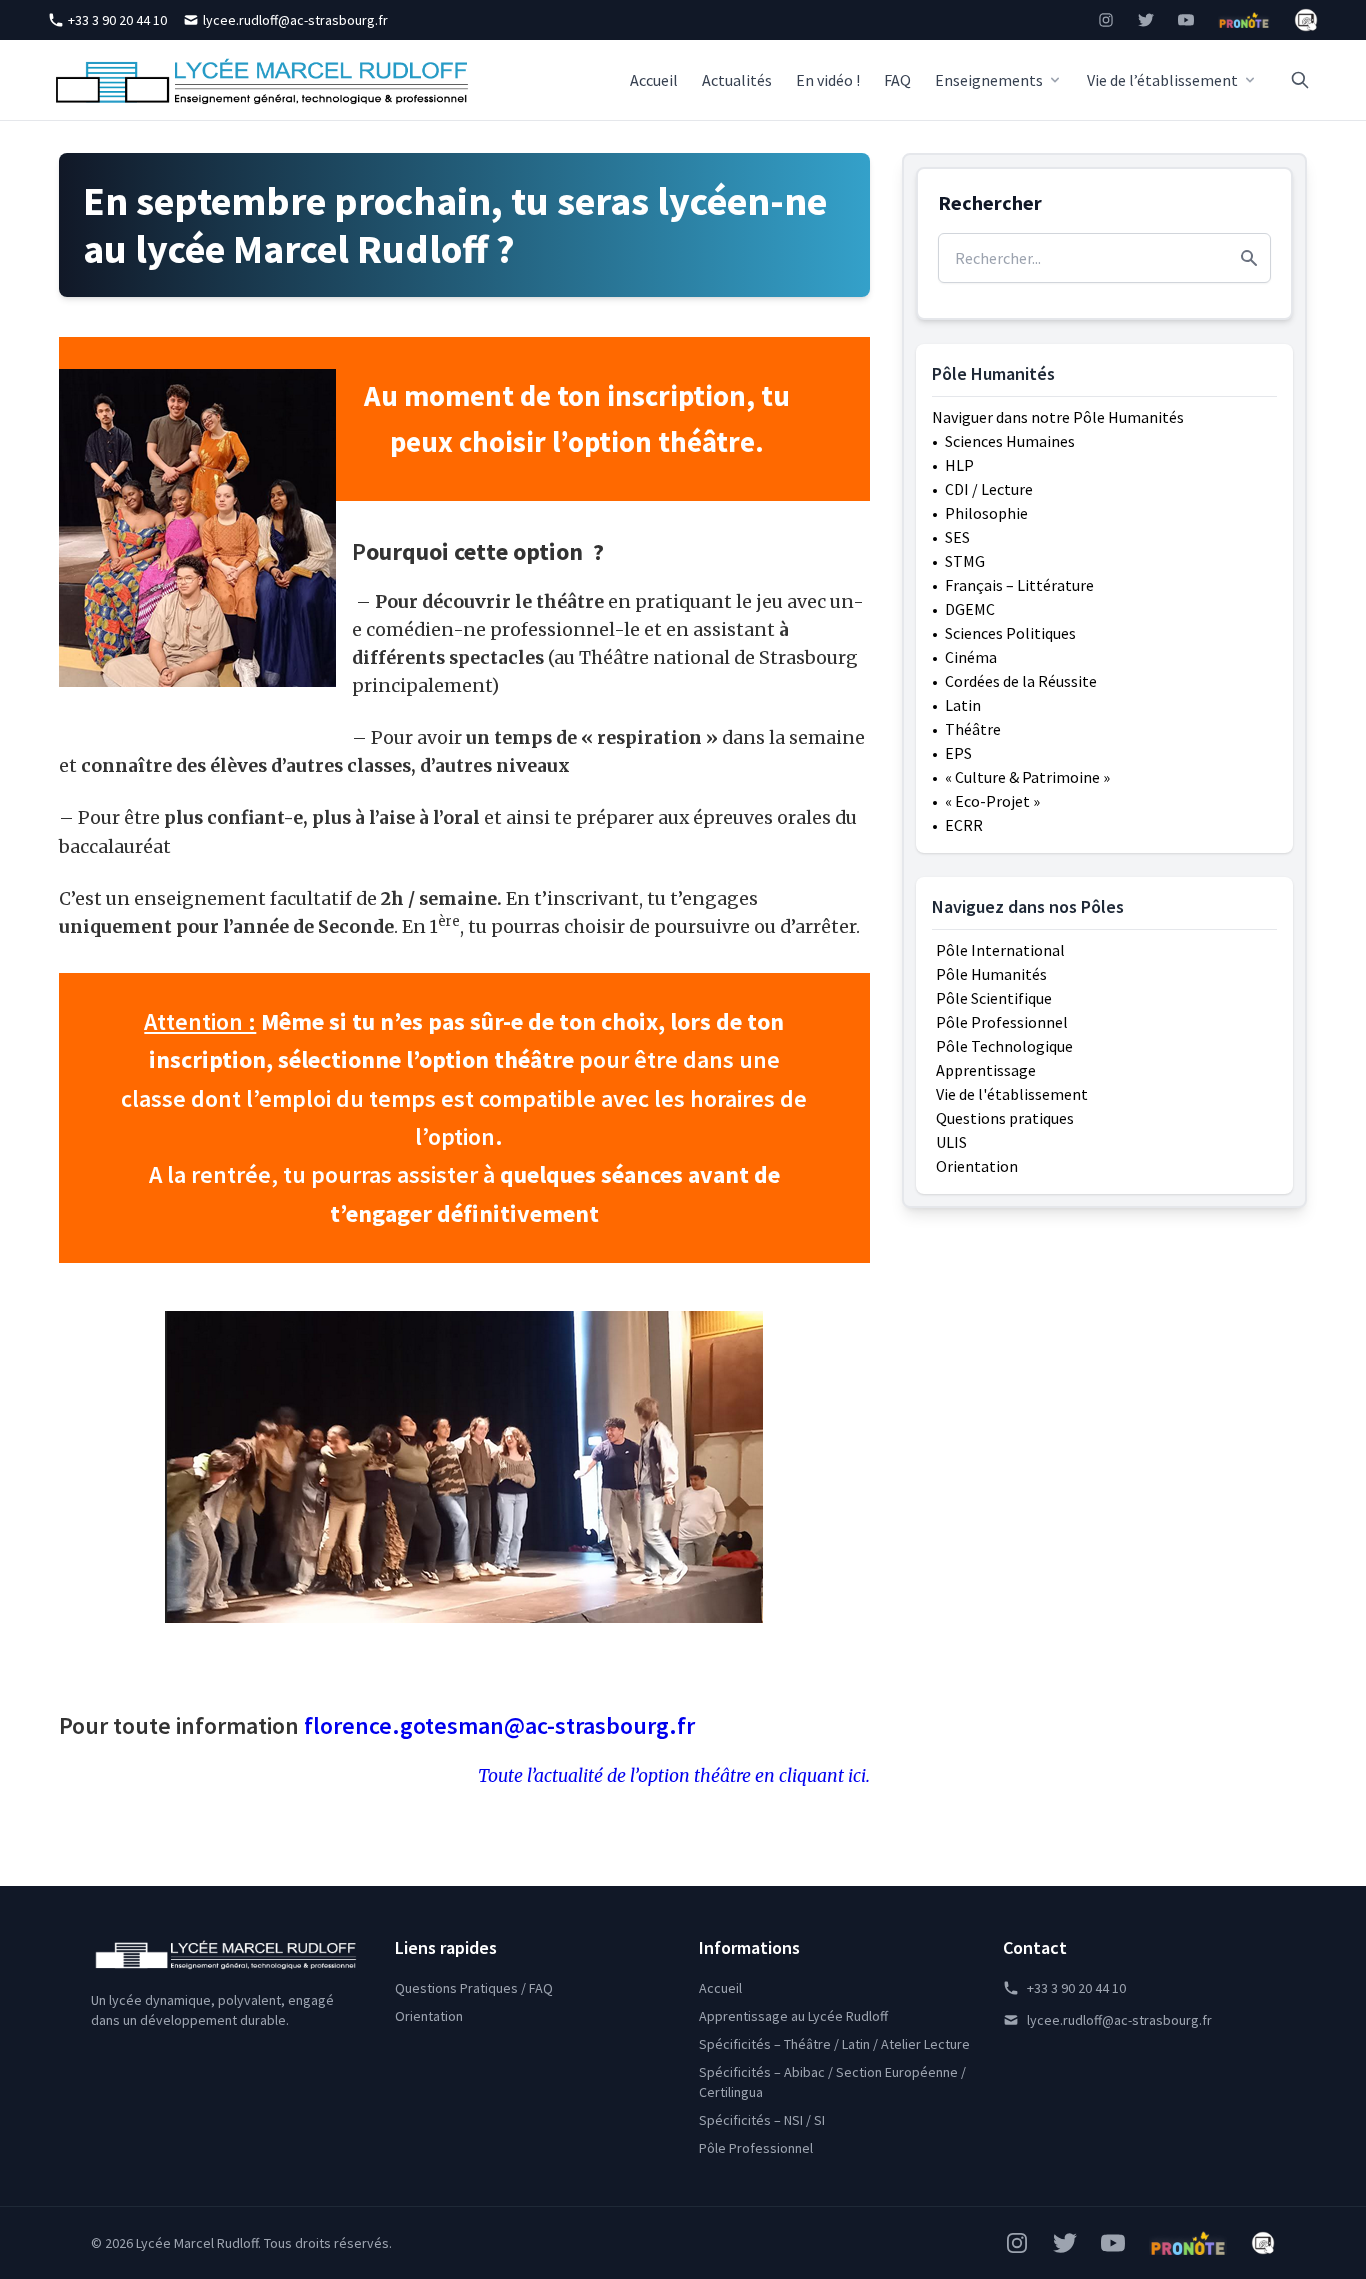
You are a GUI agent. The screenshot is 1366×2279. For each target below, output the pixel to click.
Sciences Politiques (1010, 633)
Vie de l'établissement (1012, 1094)
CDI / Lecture (989, 489)
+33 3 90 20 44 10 (117, 20)
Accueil (654, 80)
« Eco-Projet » (992, 801)
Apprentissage (986, 1070)
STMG (965, 561)
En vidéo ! (828, 80)
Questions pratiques (1005, 1118)
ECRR (964, 825)
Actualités (737, 80)
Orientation (977, 1166)
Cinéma (971, 657)
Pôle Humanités (991, 974)
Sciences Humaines (1010, 441)
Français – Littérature (1019, 585)
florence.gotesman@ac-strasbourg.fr (499, 1725)
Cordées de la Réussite (1021, 681)
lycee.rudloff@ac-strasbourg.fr (295, 20)
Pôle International (1000, 950)
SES (957, 537)
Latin (963, 705)
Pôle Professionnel (1002, 1022)
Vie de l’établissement (1162, 80)
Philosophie (986, 513)
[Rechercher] (1300, 80)
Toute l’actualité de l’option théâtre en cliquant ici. (674, 1776)
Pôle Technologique (1004, 1046)
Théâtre (973, 729)
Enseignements (989, 80)
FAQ (897, 80)
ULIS (951, 1142)
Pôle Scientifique (994, 998)
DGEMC (970, 609)
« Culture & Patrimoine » (1027, 777)
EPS (958, 753)
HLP (959, 465)
